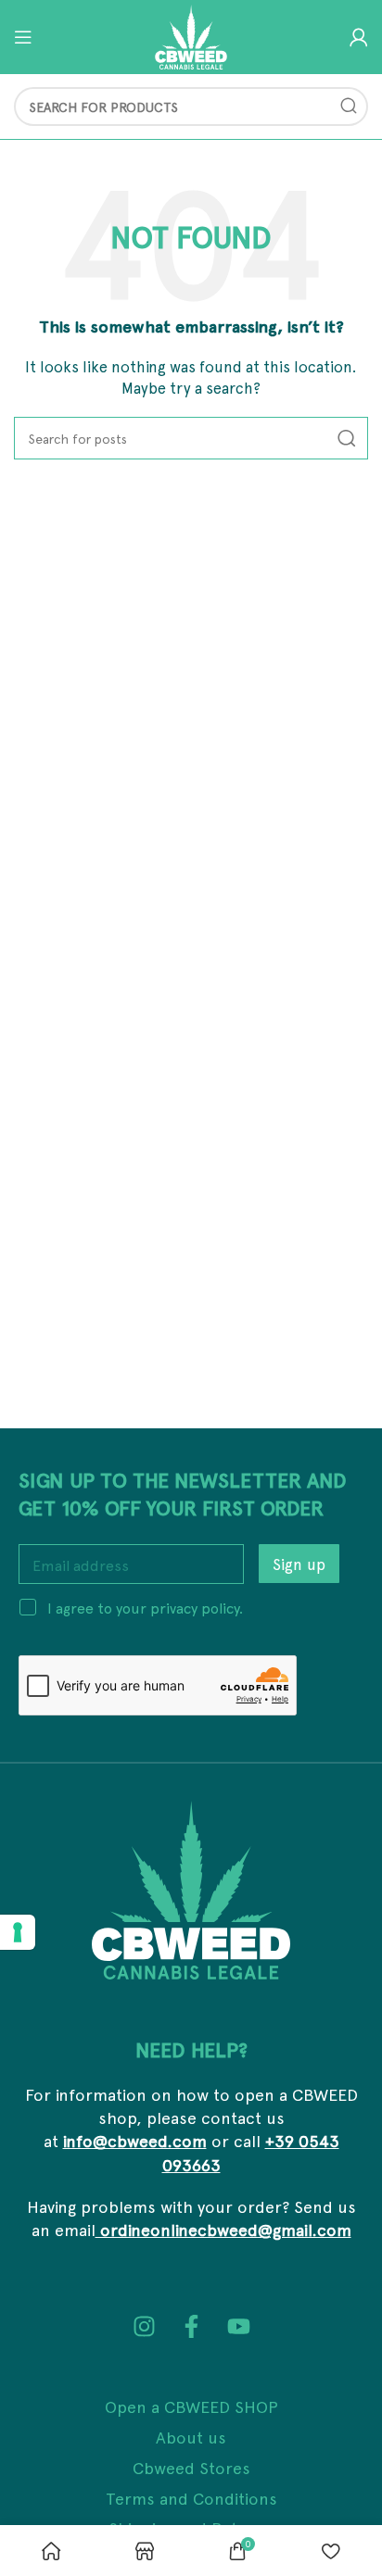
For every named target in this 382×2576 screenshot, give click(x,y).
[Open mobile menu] (23, 37)
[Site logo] (191, 35)
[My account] (359, 37)
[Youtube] (239, 2326)
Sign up (299, 1564)
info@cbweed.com (135, 2140)
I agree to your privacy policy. (145, 1607)
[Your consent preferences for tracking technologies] (18, 1932)
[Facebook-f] (191, 2326)
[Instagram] (144, 2326)
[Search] (349, 107)
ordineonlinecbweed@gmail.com (223, 2229)
